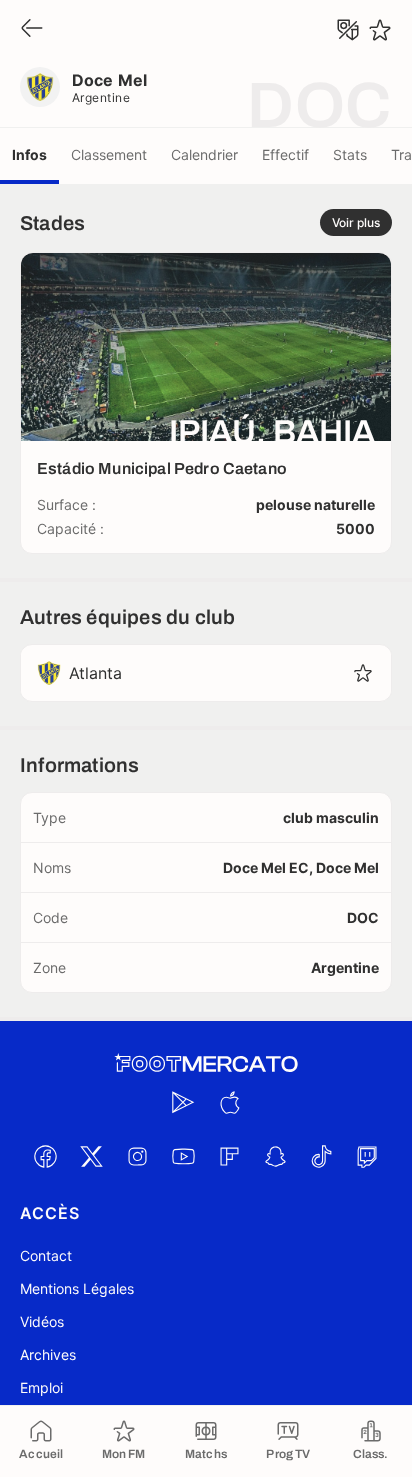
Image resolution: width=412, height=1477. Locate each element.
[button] (363, 673)
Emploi (41, 1387)
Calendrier (204, 154)
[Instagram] (137, 1156)
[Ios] (229, 1102)
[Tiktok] (321, 1156)
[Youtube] (183, 1156)
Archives (48, 1354)
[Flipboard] (229, 1156)
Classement (109, 154)
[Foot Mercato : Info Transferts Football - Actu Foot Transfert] (206, 1064)
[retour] (32, 29)
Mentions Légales (77, 1288)
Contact (46, 1255)
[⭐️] (380, 30)
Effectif (285, 154)
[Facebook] (45, 1156)
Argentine (101, 97)
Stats (350, 154)
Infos (29, 154)
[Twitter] (91, 1156)
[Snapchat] (275, 1156)
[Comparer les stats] (348, 30)
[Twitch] (367, 1156)
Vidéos (42, 1321)
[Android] (183, 1102)
